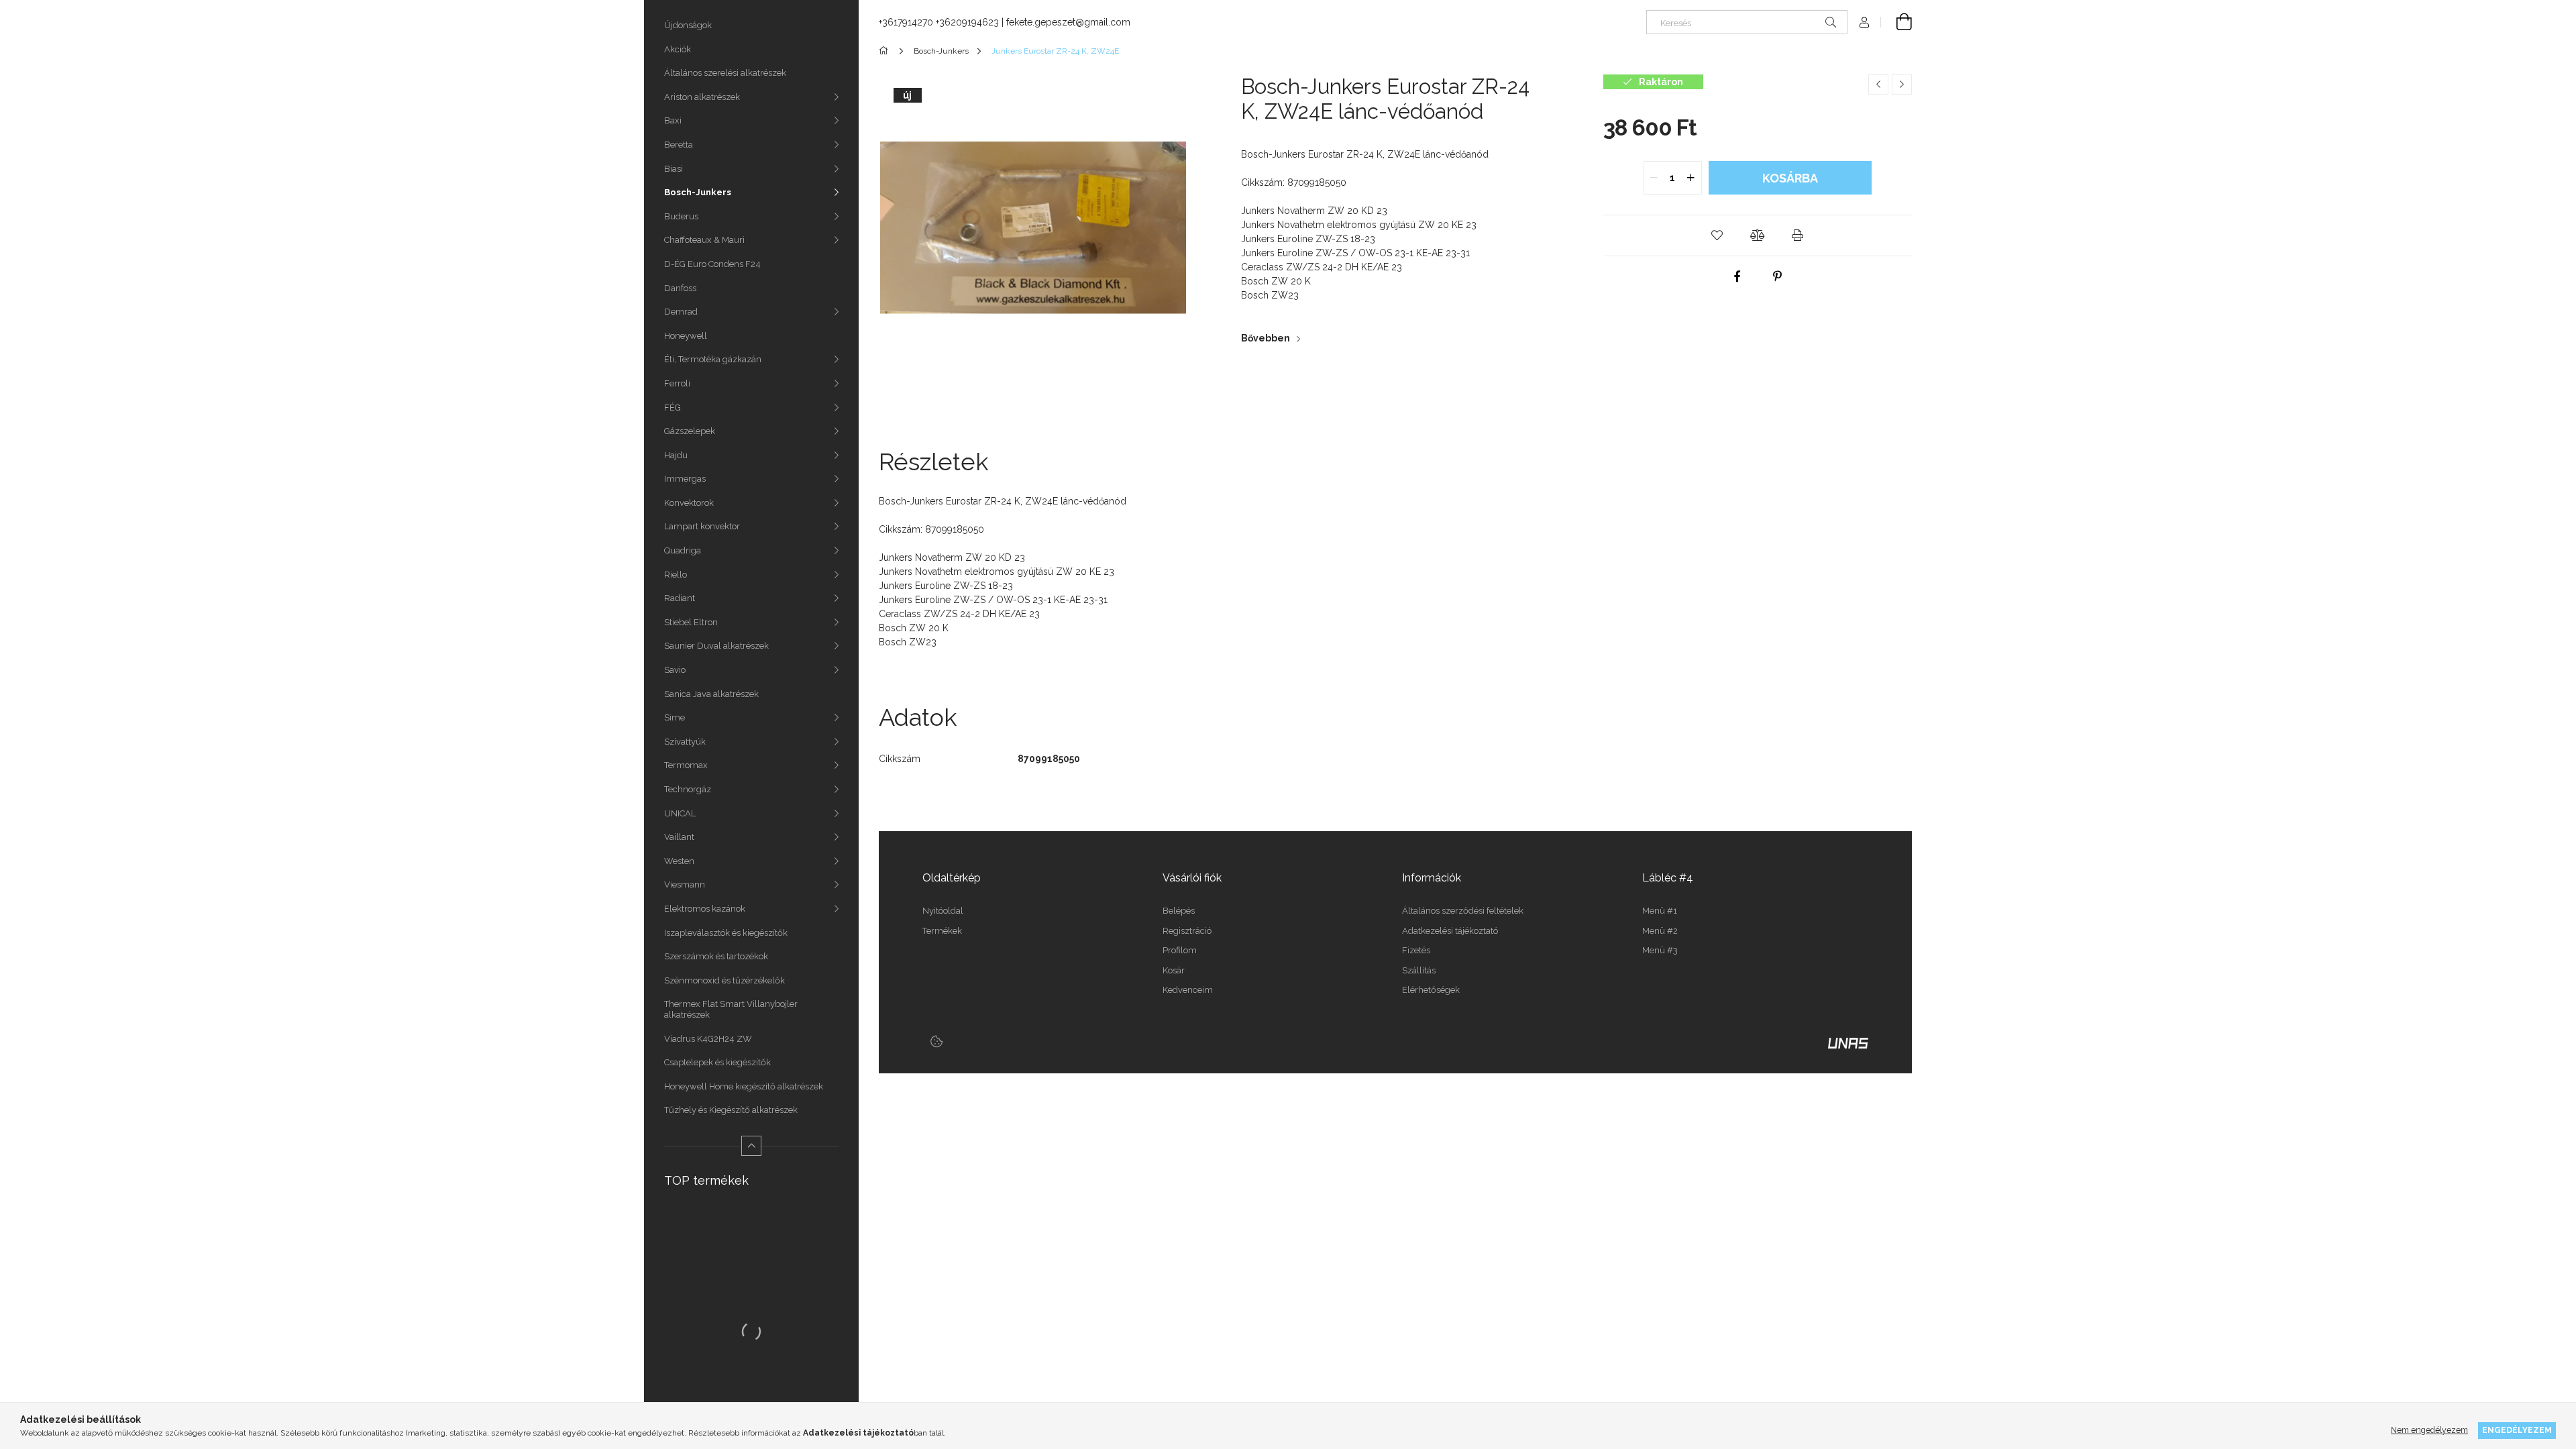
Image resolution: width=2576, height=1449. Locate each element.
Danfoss (680, 288)
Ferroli (677, 383)
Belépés (1179, 911)
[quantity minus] (1654, 178)
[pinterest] (1778, 276)
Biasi (674, 169)
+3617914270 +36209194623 (939, 22)
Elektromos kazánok (705, 909)
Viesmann (685, 884)
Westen (679, 861)
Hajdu (676, 455)
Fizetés (1416, 950)
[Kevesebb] (751, 1146)
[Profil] (1864, 22)
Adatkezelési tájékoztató (1450, 931)
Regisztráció (1187, 931)
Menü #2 (1660, 931)
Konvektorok (689, 503)
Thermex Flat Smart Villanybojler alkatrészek (731, 1009)
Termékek (942, 931)
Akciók (678, 49)
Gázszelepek (690, 431)
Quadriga (683, 550)
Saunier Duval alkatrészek (716, 646)
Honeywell (686, 336)
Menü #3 (1660, 950)
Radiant (680, 598)
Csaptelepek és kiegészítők (717, 1062)
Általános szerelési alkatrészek (725, 73)
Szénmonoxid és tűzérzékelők (724, 980)
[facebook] (1737, 276)
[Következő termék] (1902, 85)
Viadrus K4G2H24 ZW (708, 1039)
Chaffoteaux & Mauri (704, 240)
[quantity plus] (1691, 178)
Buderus (681, 216)
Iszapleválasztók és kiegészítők (726, 933)
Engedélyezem (2517, 1430)
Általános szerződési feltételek (1463, 911)
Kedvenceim (1188, 990)
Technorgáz (688, 789)
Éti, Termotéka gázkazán (713, 359)
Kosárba (1790, 178)
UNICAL (680, 813)
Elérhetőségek (1431, 990)
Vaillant (679, 837)
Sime (675, 717)
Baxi (673, 120)
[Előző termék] (1878, 85)
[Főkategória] (886, 51)
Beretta (679, 145)
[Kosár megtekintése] (1896, 22)
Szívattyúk (685, 742)
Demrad (681, 312)
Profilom (1180, 950)
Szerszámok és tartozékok (716, 956)
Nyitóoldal (943, 911)
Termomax (686, 765)
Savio (675, 670)
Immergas (685, 479)
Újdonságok (688, 25)
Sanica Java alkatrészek (711, 694)
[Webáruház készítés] (1848, 1042)
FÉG (673, 408)
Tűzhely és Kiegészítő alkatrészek (731, 1110)
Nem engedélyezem (2429, 1430)
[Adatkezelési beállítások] (936, 1042)
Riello (676, 575)
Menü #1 (1660, 911)
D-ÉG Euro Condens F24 (712, 264)
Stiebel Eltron (691, 622)
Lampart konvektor (702, 526)
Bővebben (1266, 338)
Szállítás (1419, 970)
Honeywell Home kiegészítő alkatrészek (744, 1086)
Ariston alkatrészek (702, 97)
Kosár (1174, 970)
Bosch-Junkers (698, 192)
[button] (1717, 235)
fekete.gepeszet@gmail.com (1068, 22)
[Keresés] (1831, 22)
